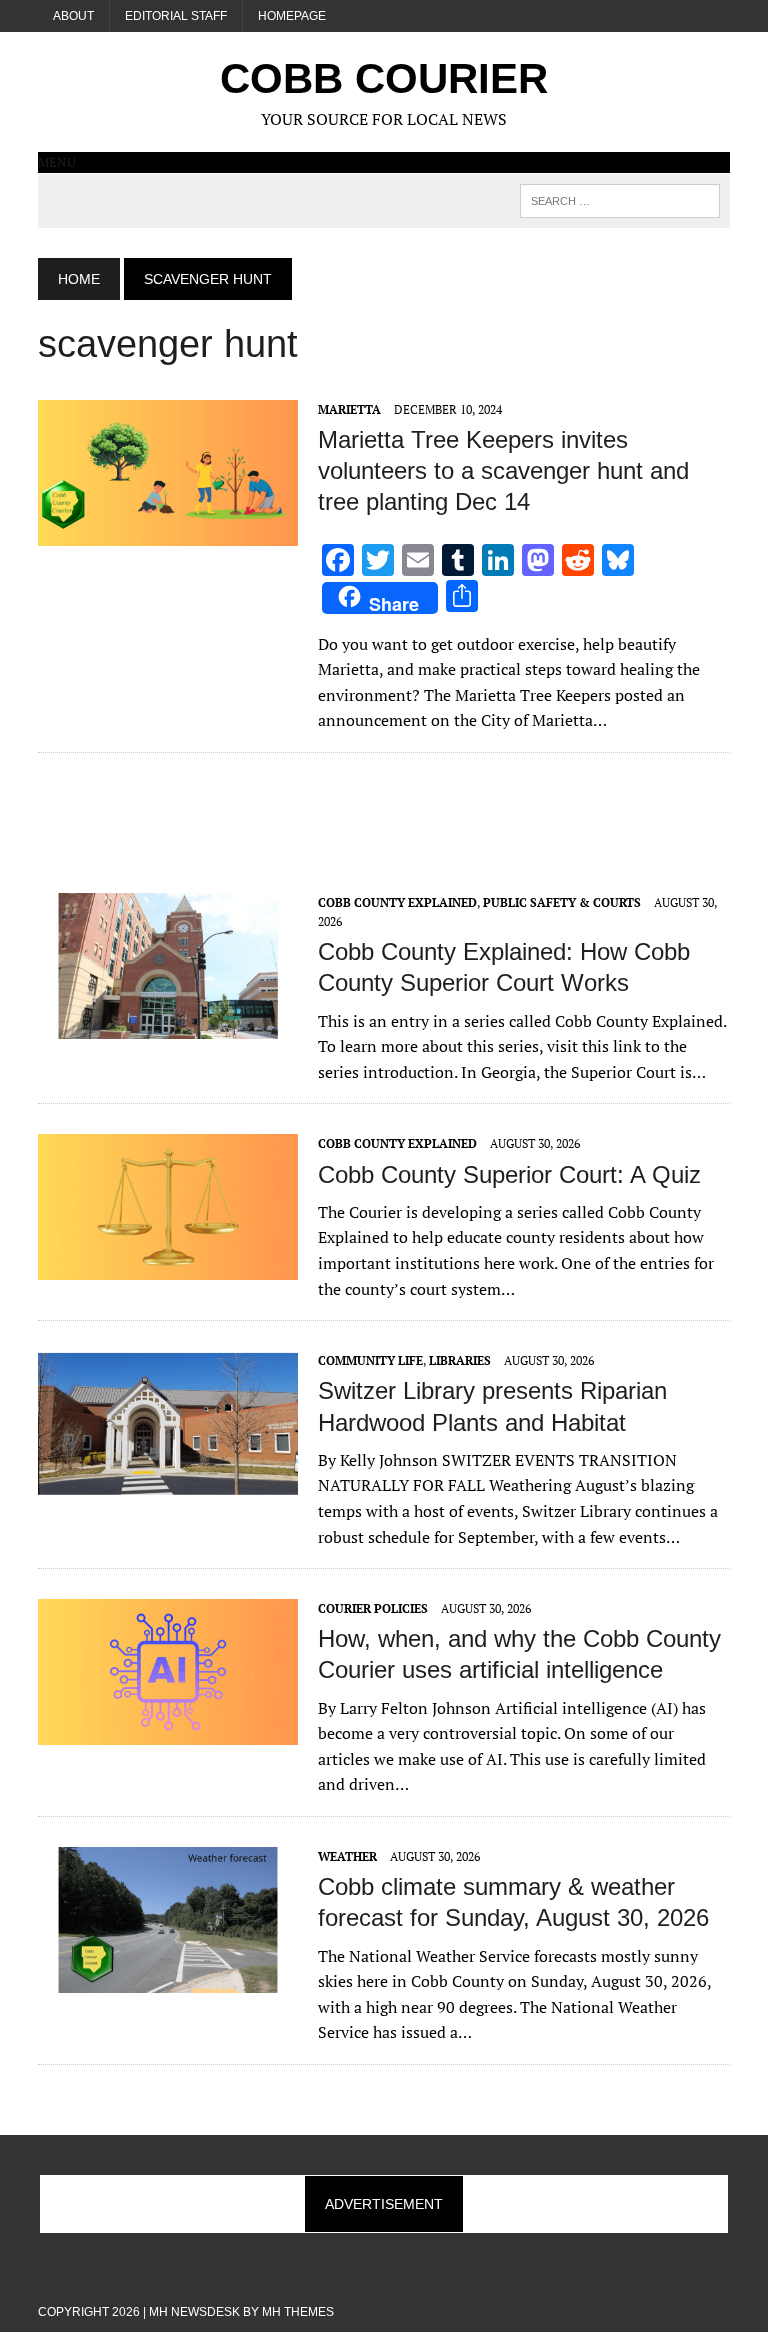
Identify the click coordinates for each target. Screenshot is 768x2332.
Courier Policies (373, 1608)
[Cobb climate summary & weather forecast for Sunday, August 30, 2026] (168, 1979)
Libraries (460, 1360)
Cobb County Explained (397, 902)
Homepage (292, 16)
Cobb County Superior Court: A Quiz (509, 1174)
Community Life (370, 1360)
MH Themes (298, 2312)
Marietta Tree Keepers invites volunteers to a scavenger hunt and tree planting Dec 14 (503, 470)
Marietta (349, 409)
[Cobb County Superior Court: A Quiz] (168, 1267)
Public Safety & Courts (562, 902)
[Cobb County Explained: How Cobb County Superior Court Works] (168, 1025)
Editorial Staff (176, 16)
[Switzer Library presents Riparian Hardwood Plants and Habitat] (168, 1484)
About (73, 16)
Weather (347, 1856)
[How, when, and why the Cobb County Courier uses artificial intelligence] (168, 1732)
